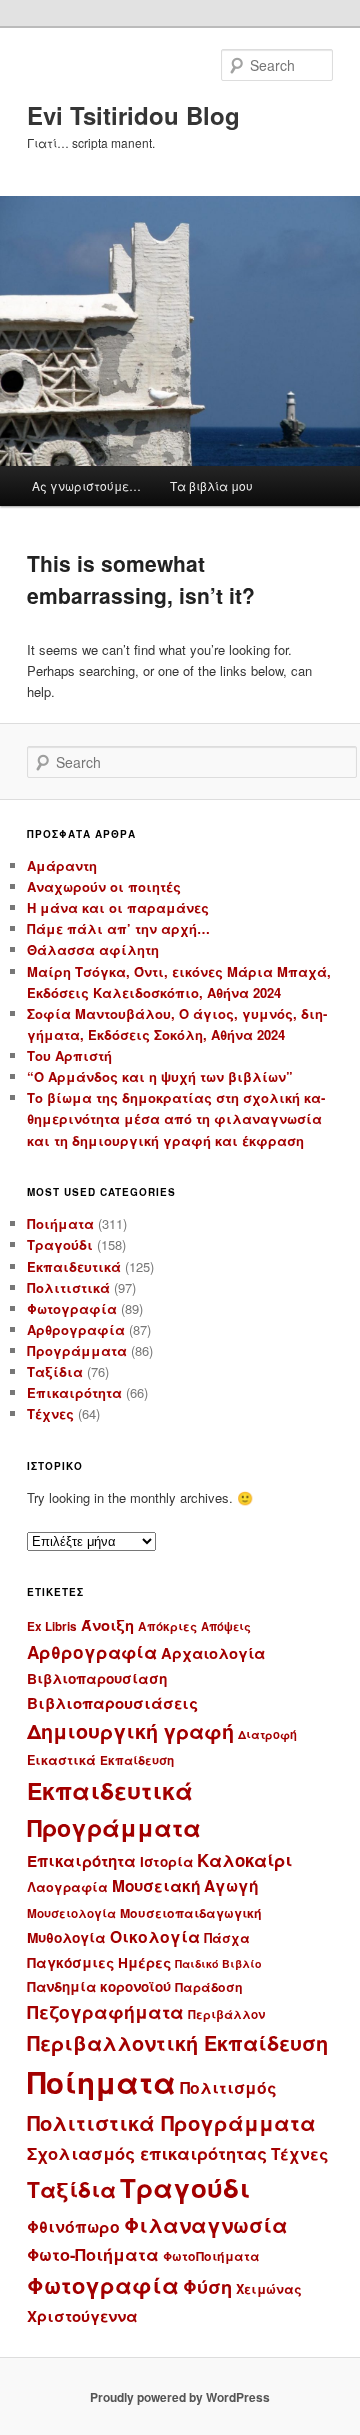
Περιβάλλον (226, 2014)
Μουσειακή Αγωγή (185, 1886)
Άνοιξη (107, 1625)
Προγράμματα (77, 1350)
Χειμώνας (269, 2289)
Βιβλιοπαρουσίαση (97, 1678)
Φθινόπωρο (73, 2226)
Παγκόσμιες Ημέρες (99, 1962)
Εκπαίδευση (137, 1760)
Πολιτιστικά (68, 1287)
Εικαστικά (61, 1760)
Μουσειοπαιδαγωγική (191, 1913)
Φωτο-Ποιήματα (93, 2254)
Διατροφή (267, 1734)
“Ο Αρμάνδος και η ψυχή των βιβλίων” (160, 1076)
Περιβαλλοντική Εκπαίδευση (177, 2043)
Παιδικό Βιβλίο (218, 1963)
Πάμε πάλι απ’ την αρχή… (118, 928)
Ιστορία (166, 1861)
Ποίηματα (101, 2082)
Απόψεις (226, 1626)
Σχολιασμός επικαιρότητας (147, 2153)
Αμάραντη (62, 865)
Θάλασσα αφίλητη (93, 949)
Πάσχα (227, 1938)
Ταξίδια (55, 1371)
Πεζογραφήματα (105, 2011)
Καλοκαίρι (244, 1860)
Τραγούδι (60, 1244)
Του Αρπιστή (69, 1055)
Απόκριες (167, 1626)
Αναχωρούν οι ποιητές (104, 886)
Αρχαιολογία (213, 1653)
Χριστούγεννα (82, 2316)
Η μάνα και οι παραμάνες (118, 907)
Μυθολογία (66, 1937)
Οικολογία (155, 1936)
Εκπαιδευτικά (74, 1266)
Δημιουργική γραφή (130, 1731)
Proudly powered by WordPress (180, 2397)
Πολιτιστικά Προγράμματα (171, 2122)
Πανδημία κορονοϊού (99, 1986)
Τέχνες (50, 1413)
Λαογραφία (67, 1887)
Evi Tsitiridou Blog (133, 115)
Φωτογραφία (72, 1308)
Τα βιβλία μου (211, 485)
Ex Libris (52, 1626)
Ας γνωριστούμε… (86, 485)
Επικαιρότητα (74, 1392)
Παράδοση (209, 1987)
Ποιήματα (60, 1223)
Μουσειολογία (71, 1913)
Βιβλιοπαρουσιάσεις (112, 1703)
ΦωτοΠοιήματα (211, 2256)
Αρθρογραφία (76, 1329)
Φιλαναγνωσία (206, 2224)
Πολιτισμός (228, 2087)
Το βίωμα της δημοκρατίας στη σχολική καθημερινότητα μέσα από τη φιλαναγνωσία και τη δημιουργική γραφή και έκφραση (176, 1118)
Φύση (207, 2286)
